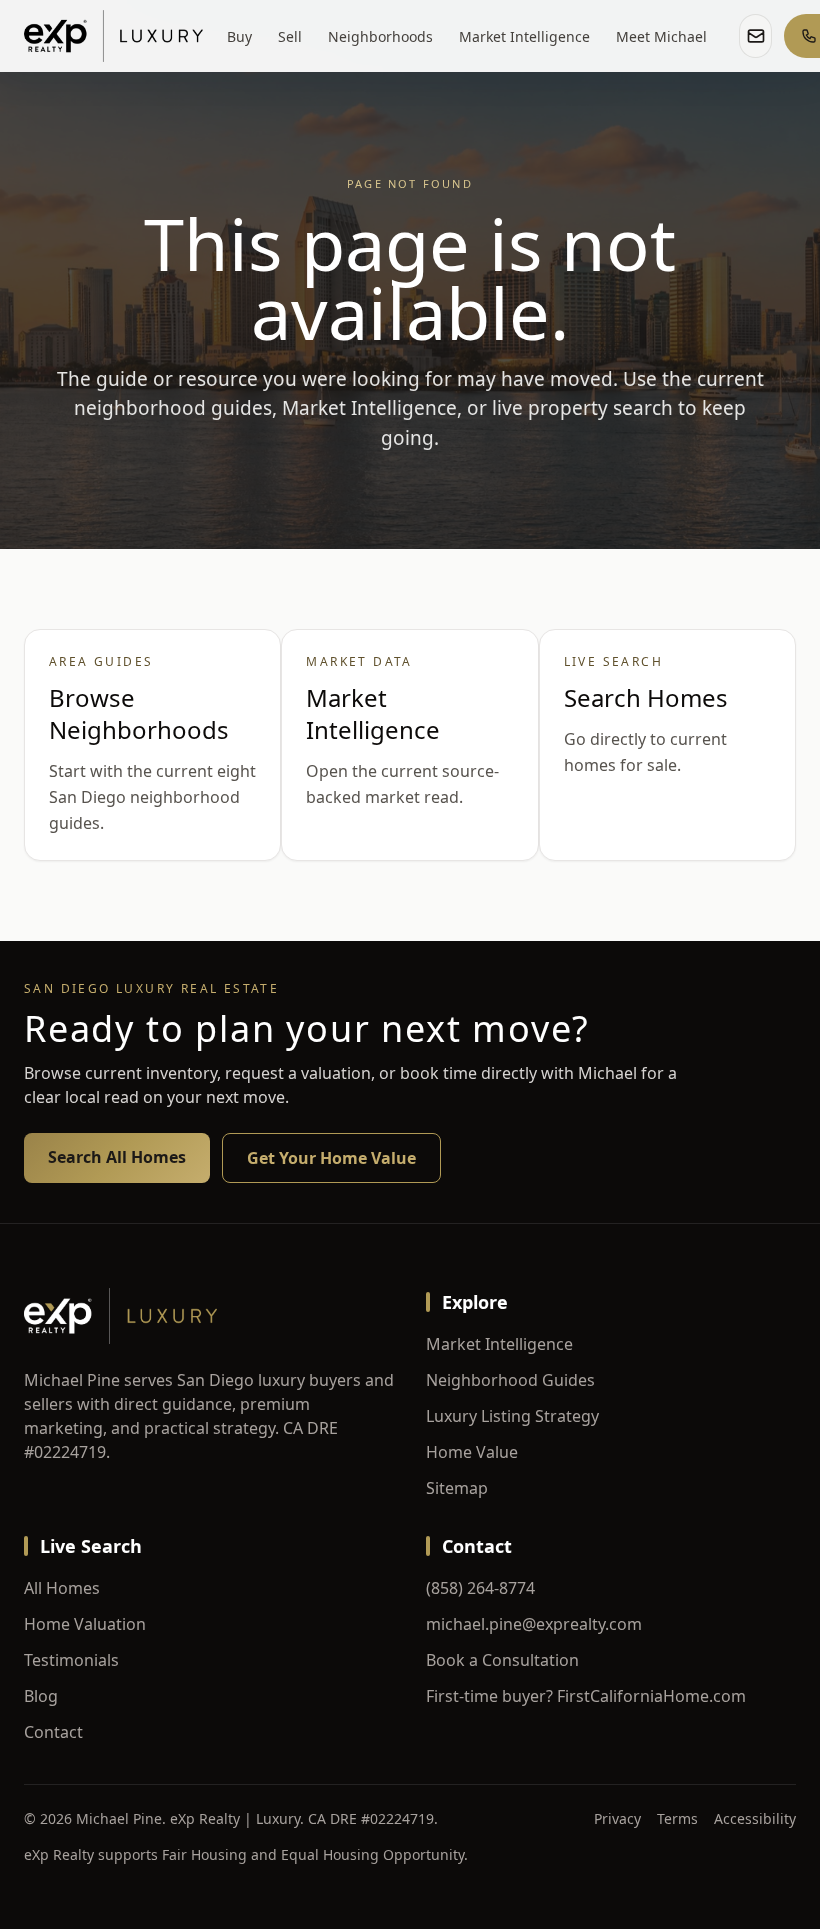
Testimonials (71, 1660)
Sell (290, 36)
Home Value (472, 1452)
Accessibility (755, 1818)
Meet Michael (661, 36)
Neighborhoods (380, 36)
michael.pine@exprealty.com (534, 1624)
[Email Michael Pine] (755, 36)
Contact (53, 1732)
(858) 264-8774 (480, 1588)
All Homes (62, 1588)
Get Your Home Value (331, 1158)
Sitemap (457, 1488)
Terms (677, 1818)
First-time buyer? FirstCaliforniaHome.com (586, 1696)
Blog (41, 1696)
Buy (239, 36)
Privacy (617, 1818)
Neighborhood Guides (510, 1380)
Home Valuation (85, 1624)
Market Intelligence (524, 36)
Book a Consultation (502, 1660)
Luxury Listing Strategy (512, 1416)
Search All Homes (117, 1157)
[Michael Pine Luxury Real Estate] (113, 36)
